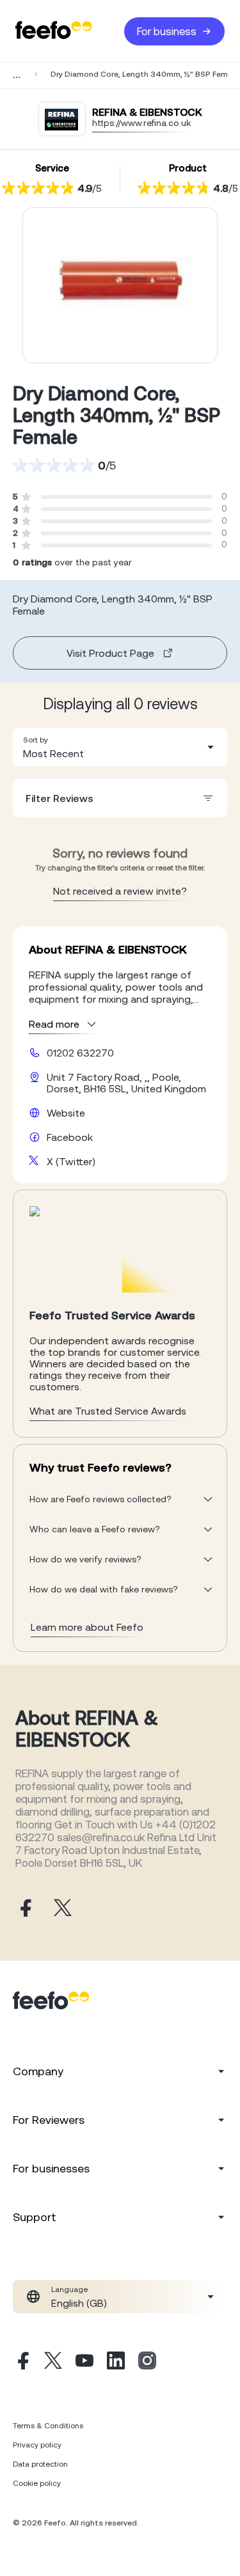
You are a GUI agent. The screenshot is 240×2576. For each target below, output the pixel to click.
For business (167, 31)
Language (69, 2289)
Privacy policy (37, 2445)
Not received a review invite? (120, 891)
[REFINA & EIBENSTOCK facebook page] (24, 1909)
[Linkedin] (116, 2362)
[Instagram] (147, 2362)
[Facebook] (22, 2362)
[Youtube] (84, 2362)
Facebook (70, 1137)
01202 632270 (80, 1053)
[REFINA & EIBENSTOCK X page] (63, 1909)
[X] (53, 2362)
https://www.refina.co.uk (141, 123)
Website (66, 1113)
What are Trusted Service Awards (108, 1411)
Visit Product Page (110, 653)
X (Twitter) (71, 1161)
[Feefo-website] (54, 31)
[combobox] (120, 747)
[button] (120, 747)
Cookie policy (37, 2483)
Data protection (40, 2464)
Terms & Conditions (48, 2426)
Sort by (36, 740)
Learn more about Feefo (87, 1627)
